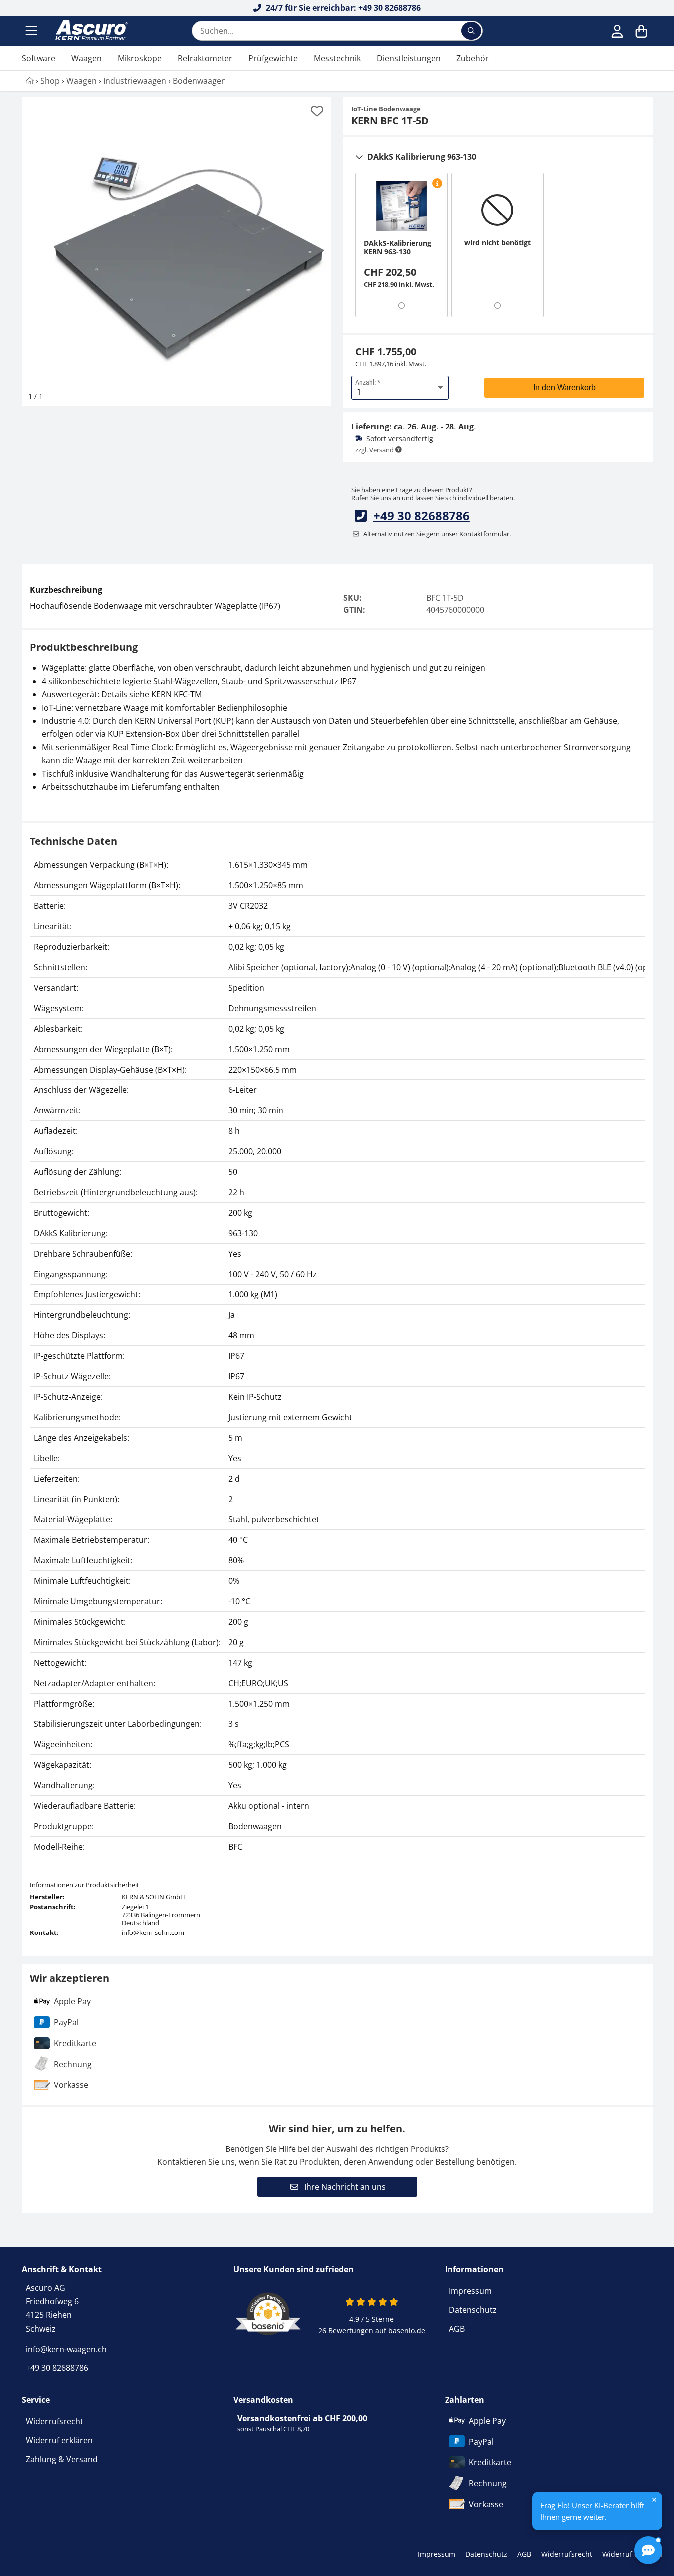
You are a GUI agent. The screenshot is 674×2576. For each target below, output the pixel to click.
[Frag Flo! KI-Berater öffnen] (648, 2550)
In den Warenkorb (564, 387)
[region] (337, 1356)
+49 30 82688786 (422, 516)
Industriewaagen (135, 81)
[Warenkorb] (641, 31)
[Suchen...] (471, 31)
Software (39, 58)
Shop (50, 81)
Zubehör (473, 58)
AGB (457, 2329)
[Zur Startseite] (90, 31)
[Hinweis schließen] (654, 2500)
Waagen (87, 58)
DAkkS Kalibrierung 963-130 (422, 157)
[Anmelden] (617, 31)
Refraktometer (205, 58)
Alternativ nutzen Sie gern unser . (437, 534)
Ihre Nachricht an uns (344, 2187)
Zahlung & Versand (62, 2459)
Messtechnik (337, 58)
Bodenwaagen (199, 81)
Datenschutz (473, 2310)
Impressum (470, 2291)
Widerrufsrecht (55, 2421)
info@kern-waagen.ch (66, 2349)
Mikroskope (140, 58)
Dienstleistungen (409, 58)
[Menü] (32, 31)
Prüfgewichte (273, 58)
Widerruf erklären (59, 2440)
